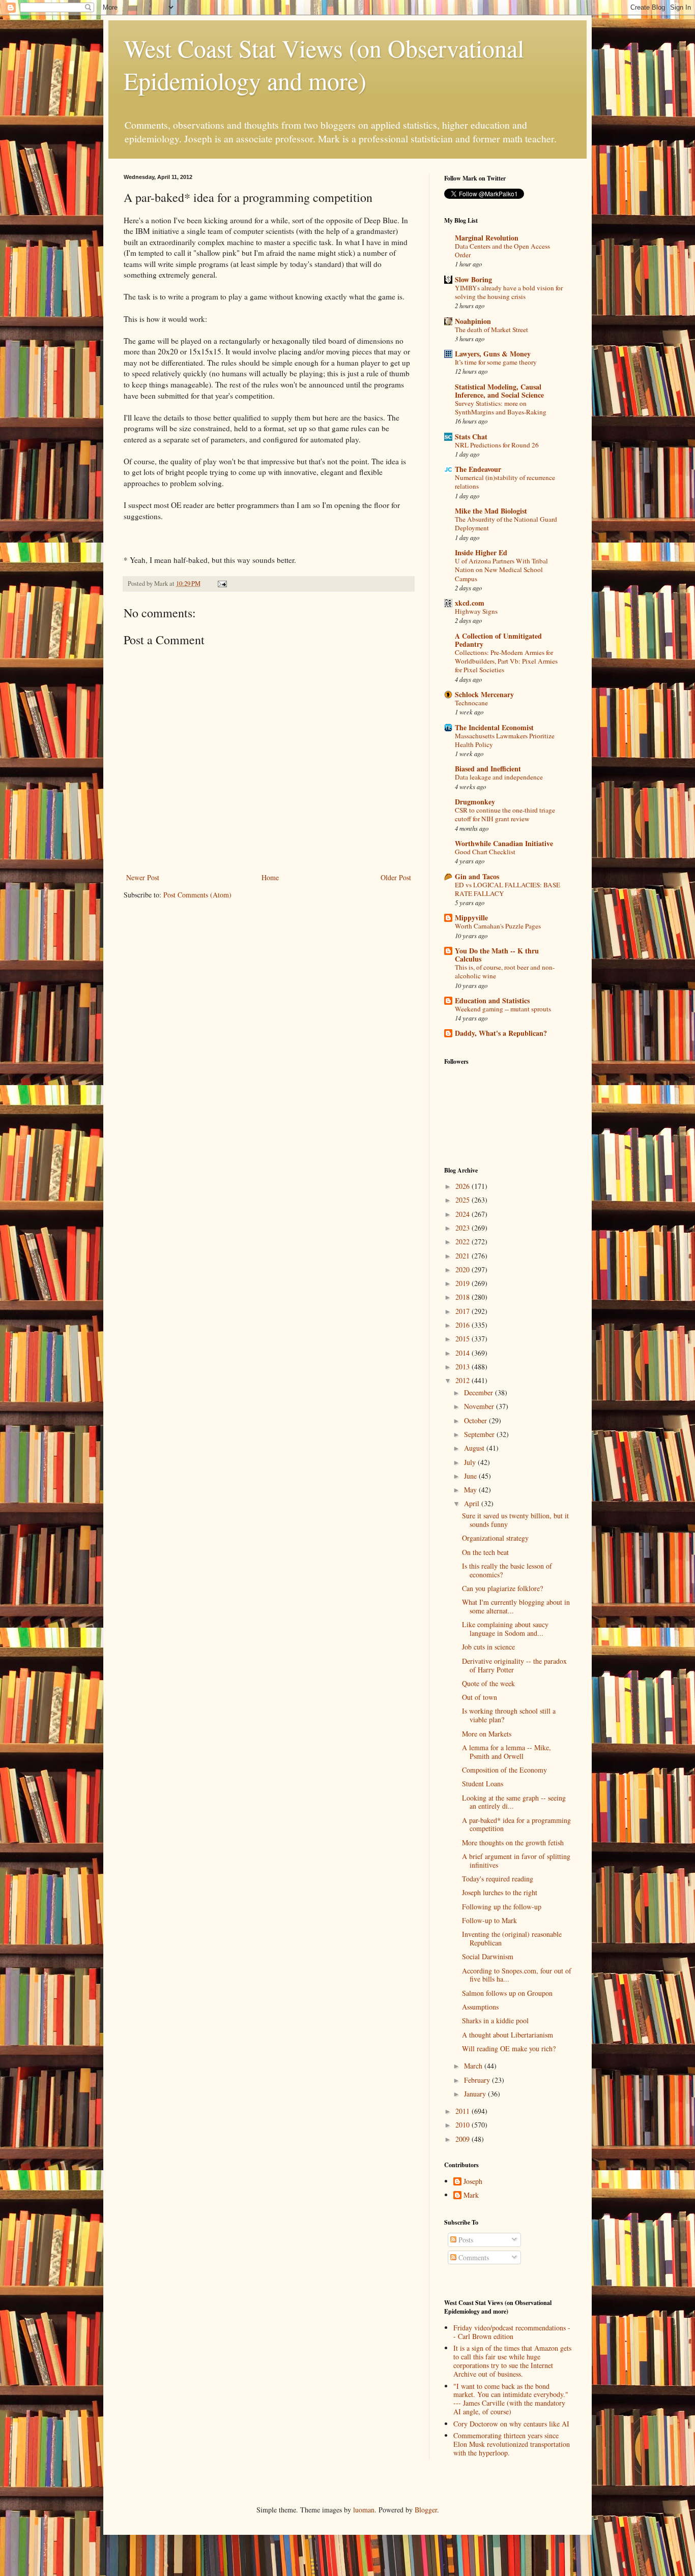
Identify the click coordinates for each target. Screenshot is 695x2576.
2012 (464, 1380)
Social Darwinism (488, 1956)
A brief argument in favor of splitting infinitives (516, 1861)
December (480, 1392)
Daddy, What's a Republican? (501, 1033)
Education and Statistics (492, 1000)
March (474, 2066)
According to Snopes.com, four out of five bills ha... (517, 1975)
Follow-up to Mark (489, 1920)
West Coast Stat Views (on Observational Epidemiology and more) (324, 64)
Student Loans (483, 1784)
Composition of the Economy (504, 1770)
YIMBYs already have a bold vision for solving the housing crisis (509, 292)
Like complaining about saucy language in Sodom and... (505, 1629)
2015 (464, 1339)
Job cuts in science (488, 1647)
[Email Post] (222, 583)
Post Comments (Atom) (197, 895)
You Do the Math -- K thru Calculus (497, 955)
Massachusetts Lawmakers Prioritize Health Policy (505, 740)
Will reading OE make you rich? (509, 2048)
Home (270, 877)
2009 (464, 2139)
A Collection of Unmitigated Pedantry (498, 640)
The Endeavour (478, 469)
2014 (464, 1353)
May (471, 1490)
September (480, 1434)
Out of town (480, 1697)
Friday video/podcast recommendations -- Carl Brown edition (512, 2332)
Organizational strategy (495, 1538)
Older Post (396, 877)
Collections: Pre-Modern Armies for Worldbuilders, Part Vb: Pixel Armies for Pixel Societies (506, 661)
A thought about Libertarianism (508, 2035)
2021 (464, 1256)
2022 (464, 1241)
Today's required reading (498, 1879)
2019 (464, 1283)
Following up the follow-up (502, 1907)
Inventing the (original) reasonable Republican (512, 1938)
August (475, 1448)
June (471, 1476)
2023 (464, 1228)
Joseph (473, 2182)
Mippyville (471, 918)
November (480, 1406)
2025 (464, 1200)
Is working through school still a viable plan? (509, 1715)
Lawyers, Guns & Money (493, 354)
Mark (471, 2195)
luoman (364, 2510)
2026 (464, 1186)
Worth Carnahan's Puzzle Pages (498, 926)
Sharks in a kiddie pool (495, 2020)
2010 (464, 2125)
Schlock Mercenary (484, 694)
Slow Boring (473, 279)
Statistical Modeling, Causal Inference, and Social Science (499, 391)
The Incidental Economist (494, 727)
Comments (473, 2257)
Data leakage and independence (499, 777)
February (478, 2080)
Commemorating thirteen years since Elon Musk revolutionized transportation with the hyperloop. (512, 2444)
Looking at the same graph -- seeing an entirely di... (514, 1802)
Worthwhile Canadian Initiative (504, 843)
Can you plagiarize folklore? (502, 1588)
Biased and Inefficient (488, 769)
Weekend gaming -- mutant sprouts (503, 1009)
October (476, 1420)
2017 (464, 1311)
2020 (464, 1269)
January (476, 2094)
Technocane (471, 703)
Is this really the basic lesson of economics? (507, 1570)
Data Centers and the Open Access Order (502, 250)
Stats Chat (471, 437)
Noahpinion (473, 321)
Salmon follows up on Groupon (507, 1993)
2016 (464, 1325)
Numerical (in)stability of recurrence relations (505, 482)
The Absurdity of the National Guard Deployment (506, 523)
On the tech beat (485, 1552)
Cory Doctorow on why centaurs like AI (511, 2424)
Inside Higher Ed (481, 552)
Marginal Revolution (487, 238)
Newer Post (143, 877)
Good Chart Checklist (485, 852)
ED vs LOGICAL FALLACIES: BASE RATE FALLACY (508, 889)
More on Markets (487, 1734)
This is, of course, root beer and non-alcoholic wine (505, 971)
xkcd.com (470, 603)
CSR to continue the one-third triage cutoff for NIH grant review (505, 814)
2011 (464, 2111)
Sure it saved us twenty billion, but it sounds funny (515, 1520)
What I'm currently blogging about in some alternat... (516, 1606)
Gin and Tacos (477, 876)
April (473, 1503)
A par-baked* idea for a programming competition (516, 1824)
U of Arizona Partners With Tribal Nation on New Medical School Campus (501, 570)
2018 (464, 1297)
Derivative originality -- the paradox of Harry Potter (514, 1665)
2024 (464, 1214)
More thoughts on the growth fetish (513, 1843)
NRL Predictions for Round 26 (497, 445)
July (471, 1462)
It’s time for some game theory (496, 362)
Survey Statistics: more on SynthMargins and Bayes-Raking (501, 408)
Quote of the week (488, 1683)
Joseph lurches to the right (500, 1892)
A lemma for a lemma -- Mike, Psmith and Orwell (506, 1752)
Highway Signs (476, 611)
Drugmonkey (475, 802)
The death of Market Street (491, 330)
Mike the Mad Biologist (491, 511)
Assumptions (480, 2007)
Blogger (426, 2510)
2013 (464, 1367)
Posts (465, 2240)
